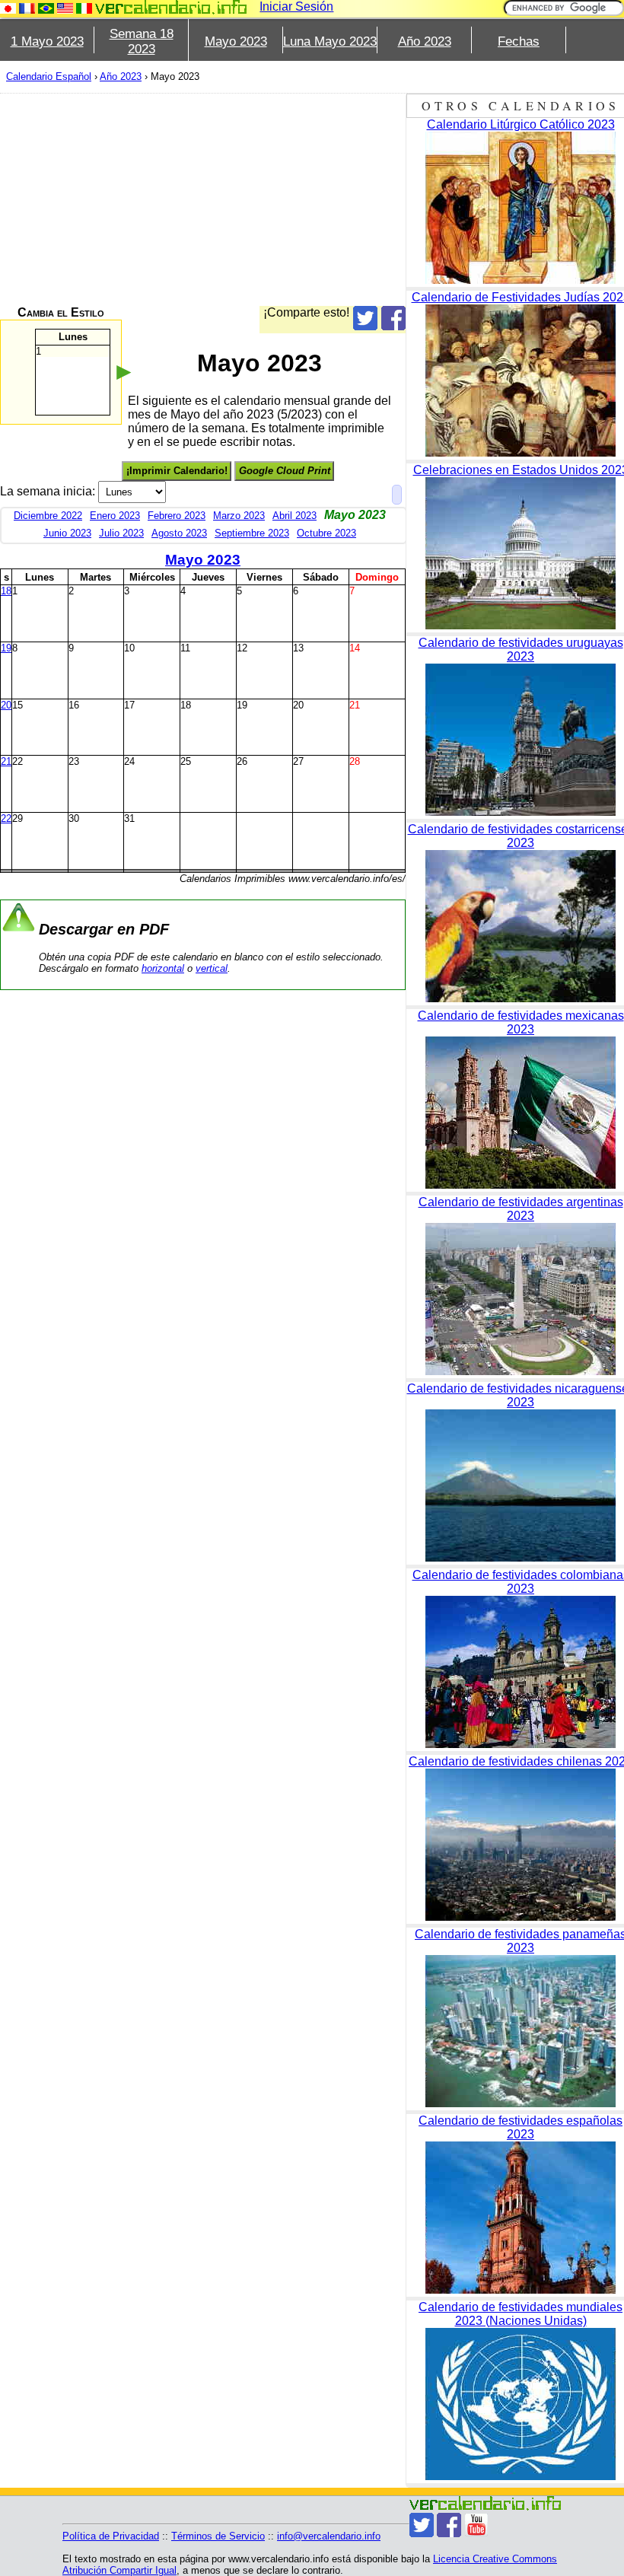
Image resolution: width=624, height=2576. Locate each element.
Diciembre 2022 (48, 516)
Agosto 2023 (179, 533)
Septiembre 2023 (252, 533)
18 (6, 591)
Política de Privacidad (111, 2536)
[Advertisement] (203, 199)
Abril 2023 (294, 516)
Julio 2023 (121, 533)
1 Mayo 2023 (47, 41)
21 (6, 761)
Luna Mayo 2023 (330, 41)
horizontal (163, 968)
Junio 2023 (67, 533)
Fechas (519, 41)
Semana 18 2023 (142, 41)
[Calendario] (171, 7)
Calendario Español (49, 76)
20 (6, 705)
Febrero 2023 (177, 516)
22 (6, 818)
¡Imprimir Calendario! (177, 471)
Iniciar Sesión (296, 6)
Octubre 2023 (326, 533)
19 (6, 648)
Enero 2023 (115, 516)
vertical (212, 968)
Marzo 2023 (239, 516)
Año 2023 (425, 41)
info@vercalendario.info (329, 2536)
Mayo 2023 (236, 41)
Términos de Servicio (218, 2536)
